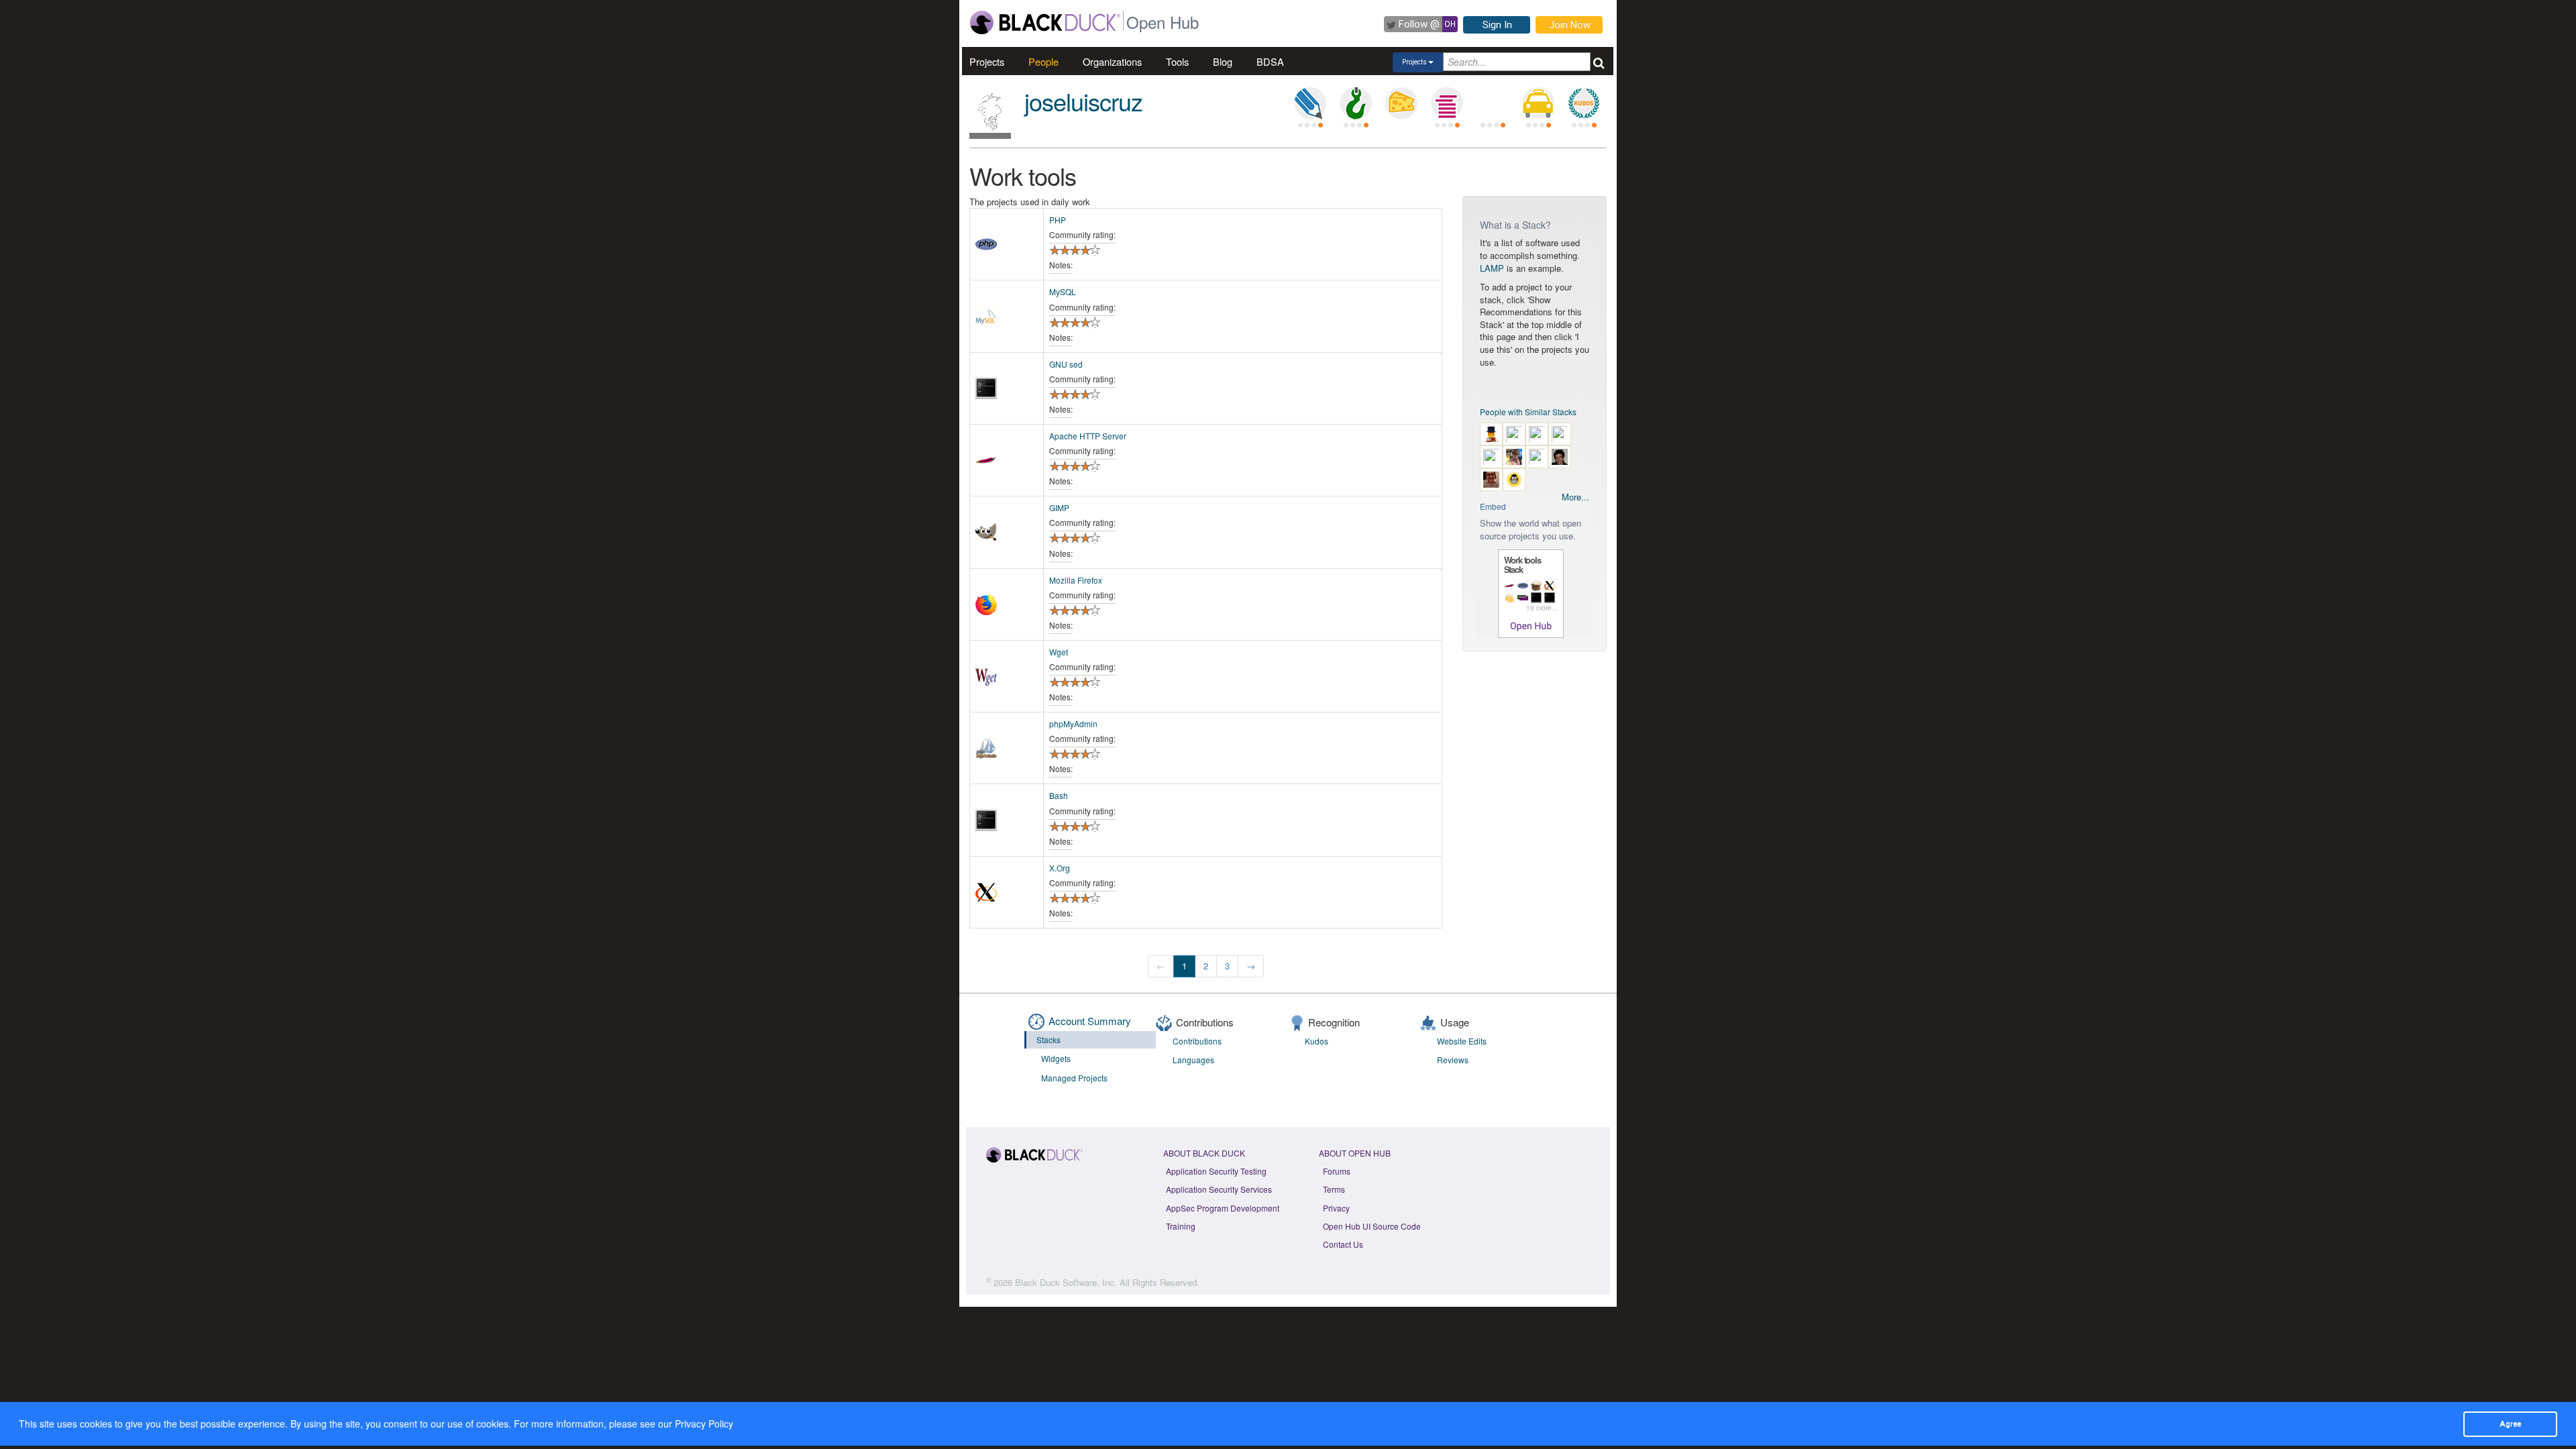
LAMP (1492, 268)
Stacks (1049, 1039)
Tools (1177, 61)
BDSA (1270, 61)
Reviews (1453, 1060)
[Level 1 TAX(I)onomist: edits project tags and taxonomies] (1538, 103)
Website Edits (1462, 1041)
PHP (1058, 220)
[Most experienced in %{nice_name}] (990, 136)
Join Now (1570, 25)
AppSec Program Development (1223, 1208)
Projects (987, 61)
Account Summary (1090, 1021)
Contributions (1197, 1041)
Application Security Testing (1216, 1171)
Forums (1337, 1171)
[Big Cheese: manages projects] (1401, 103)
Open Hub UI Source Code (1372, 1226)
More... (1575, 497)
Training (1181, 1226)
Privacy (1336, 1208)
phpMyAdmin (1073, 723)
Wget (1059, 652)
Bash (1059, 795)
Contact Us (1343, 1244)
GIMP (1059, 507)
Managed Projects (1074, 1078)
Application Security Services (1219, 1189)
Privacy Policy (704, 1424)
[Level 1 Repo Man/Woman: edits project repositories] (1356, 103)
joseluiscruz (1083, 101)
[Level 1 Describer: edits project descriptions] (1310, 103)
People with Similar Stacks (1528, 412)
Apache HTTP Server (1088, 436)
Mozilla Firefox (1076, 580)
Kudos (1317, 1041)
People (1043, 61)
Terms (1334, 1189)
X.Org (1060, 868)
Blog (1223, 61)
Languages (1193, 1060)
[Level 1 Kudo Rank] (1584, 103)
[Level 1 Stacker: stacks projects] (1447, 103)
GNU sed (1066, 364)
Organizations (1112, 61)
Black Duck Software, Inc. (1066, 1282)
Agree (2510, 1424)
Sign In (1497, 25)
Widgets (1056, 1058)
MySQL (1063, 291)
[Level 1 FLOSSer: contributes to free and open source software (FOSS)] (1493, 103)
